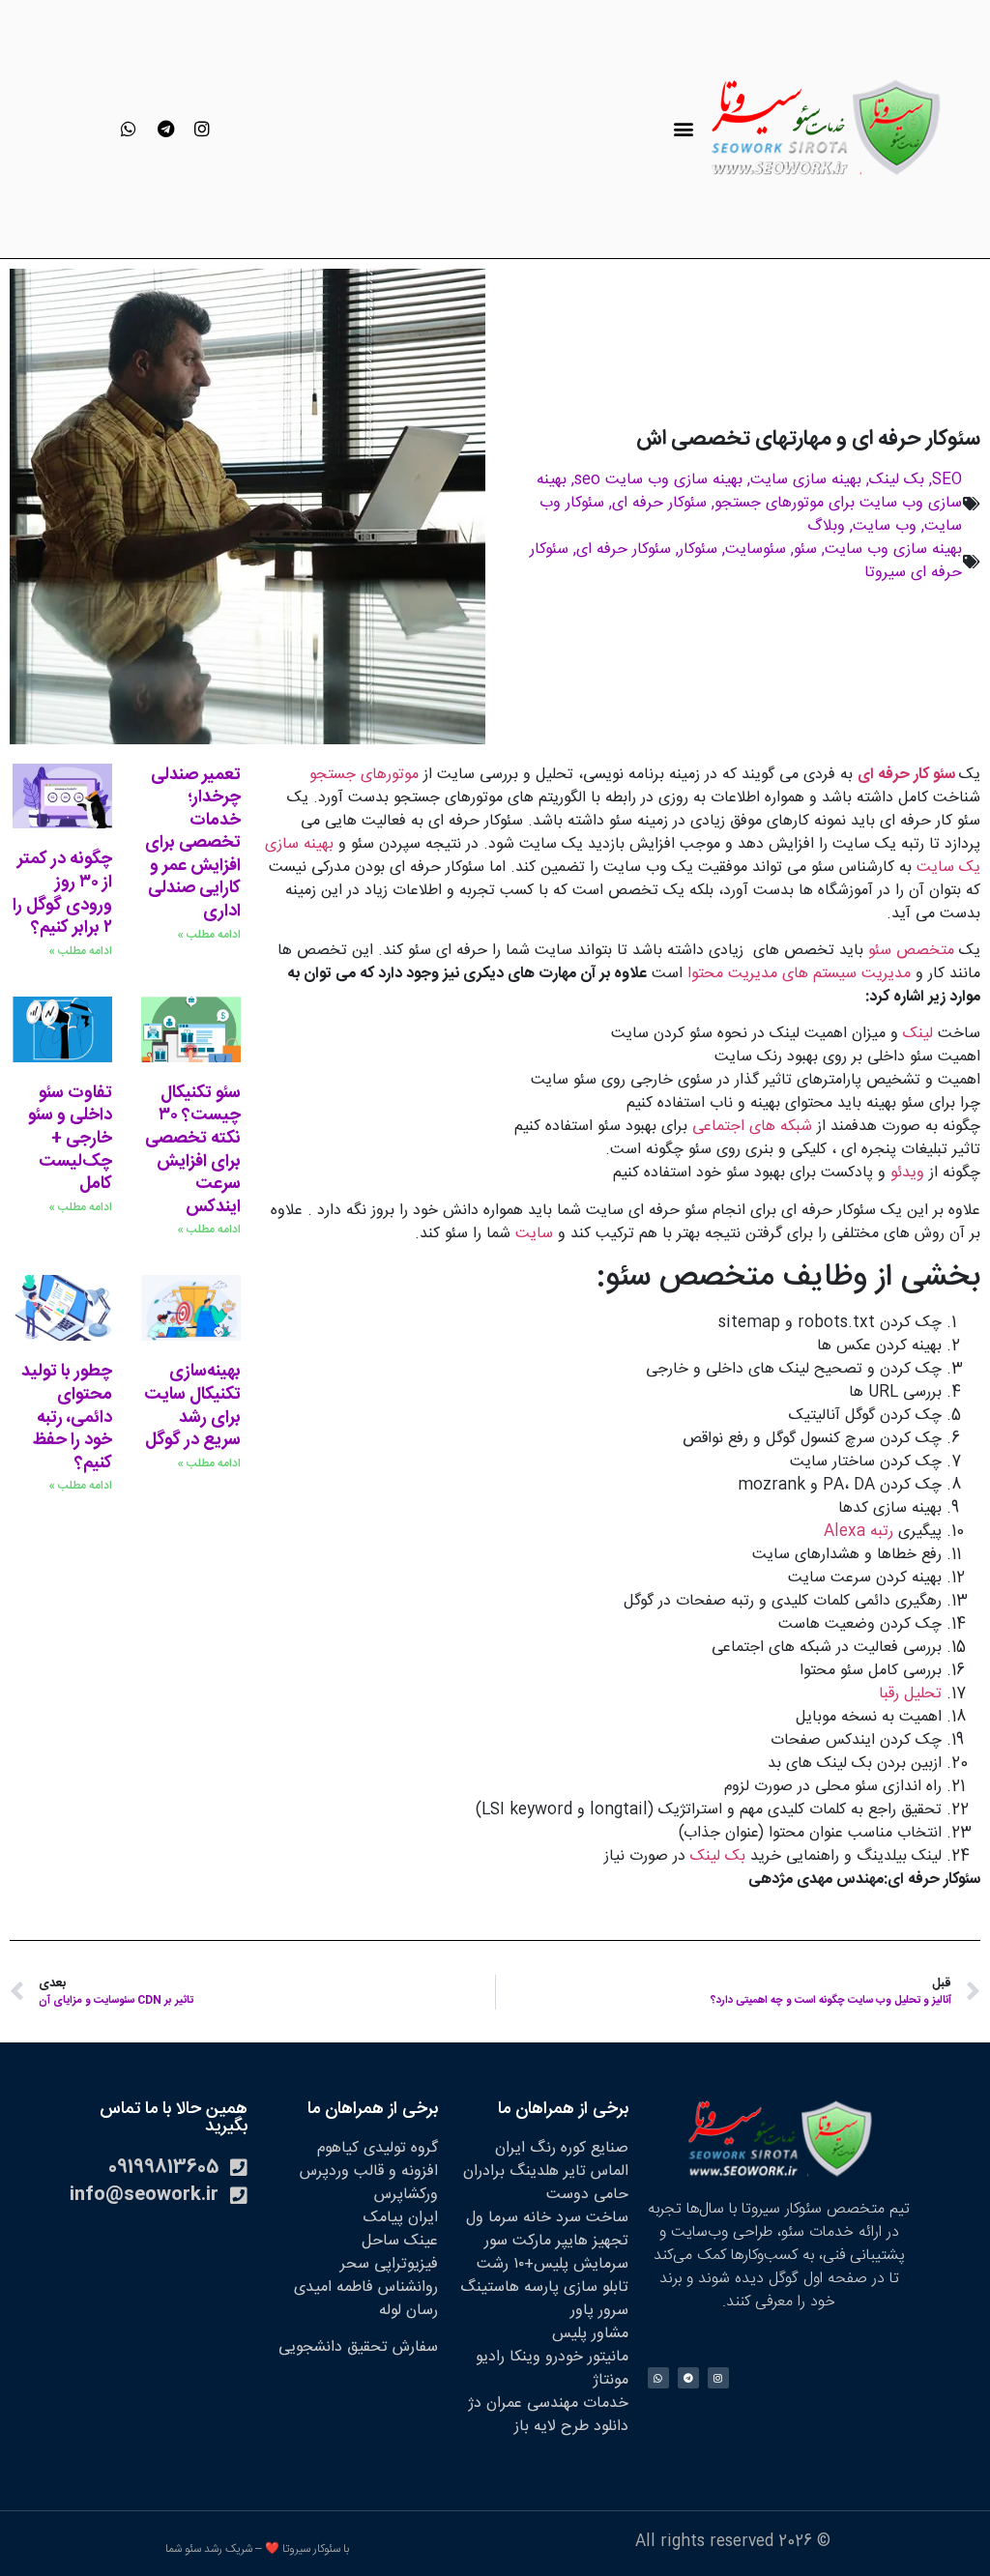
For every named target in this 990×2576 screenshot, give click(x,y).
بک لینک (897, 480)
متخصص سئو (911, 951)
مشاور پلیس (590, 2334)
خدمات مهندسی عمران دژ (548, 2403)
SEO (947, 480)
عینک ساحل (400, 2241)
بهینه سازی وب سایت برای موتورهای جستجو (749, 492)
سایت (534, 1234)
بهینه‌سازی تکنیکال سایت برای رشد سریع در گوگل (192, 1406)
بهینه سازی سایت (806, 480)
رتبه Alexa (861, 1532)
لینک (920, 1034)
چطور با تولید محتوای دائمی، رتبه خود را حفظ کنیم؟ (67, 1417)
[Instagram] (202, 129)
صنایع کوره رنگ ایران (562, 2148)
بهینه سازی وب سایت (893, 550)
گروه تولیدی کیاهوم (378, 2148)
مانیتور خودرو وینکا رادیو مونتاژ (552, 2369)
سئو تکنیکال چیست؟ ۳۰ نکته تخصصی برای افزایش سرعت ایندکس (193, 1150)
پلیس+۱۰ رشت (523, 2264)
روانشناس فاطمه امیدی (366, 2287)
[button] (683, 129)
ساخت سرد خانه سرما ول (547, 2218)
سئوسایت (756, 550)
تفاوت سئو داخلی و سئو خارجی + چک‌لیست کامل (70, 1139)
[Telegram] (165, 129)
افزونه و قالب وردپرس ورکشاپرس (369, 2183)
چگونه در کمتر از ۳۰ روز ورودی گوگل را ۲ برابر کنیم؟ (62, 894)
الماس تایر (596, 2171)
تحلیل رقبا (910, 1694)
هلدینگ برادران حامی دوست (546, 2183)
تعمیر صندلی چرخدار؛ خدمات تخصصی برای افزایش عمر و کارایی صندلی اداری (193, 844)
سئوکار (698, 550)
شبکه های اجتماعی (752, 1127)
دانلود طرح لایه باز (571, 2427)
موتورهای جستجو (364, 775)
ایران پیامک (401, 2218)
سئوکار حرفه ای (659, 503)
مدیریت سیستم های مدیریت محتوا (799, 974)
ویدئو (907, 1173)
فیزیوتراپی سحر (389, 2264)
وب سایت (885, 526)
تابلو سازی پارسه (576, 2287)
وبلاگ (826, 526)
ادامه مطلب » (209, 935)
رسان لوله (408, 2311)
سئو (805, 550)
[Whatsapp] (129, 129)
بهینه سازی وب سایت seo (658, 480)
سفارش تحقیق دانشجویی (358, 2347)
